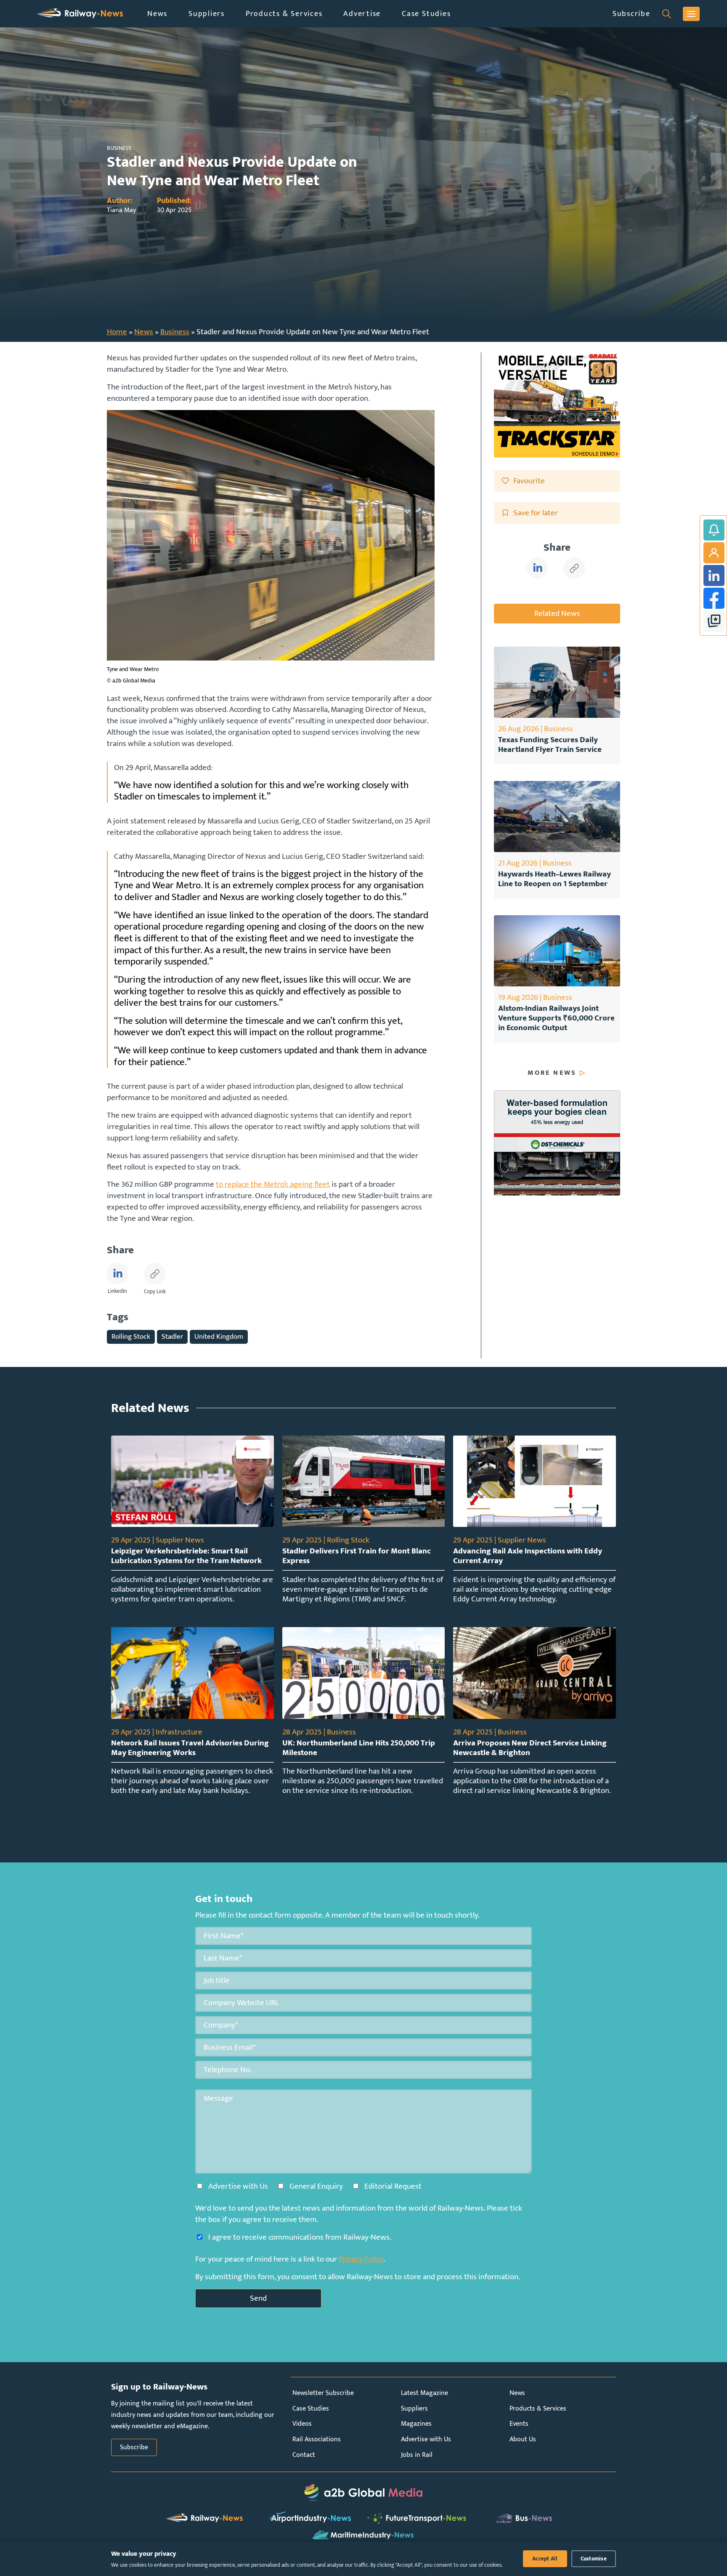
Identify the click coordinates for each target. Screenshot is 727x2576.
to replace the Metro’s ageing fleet (273, 1184)
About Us (523, 2439)
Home (117, 332)
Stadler (172, 1336)
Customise (594, 2559)
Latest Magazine (425, 2393)
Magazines (416, 2424)
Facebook (714, 598)
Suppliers (207, 14)
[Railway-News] (80, 14)
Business (175, 332)
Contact (304, 2455)
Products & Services (284, 14)
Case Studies (426, 14)
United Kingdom (219, 1336)
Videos (302, 2424)
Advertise (362, 14)
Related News (557, 613)
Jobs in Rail (417, 2455)
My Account (714, 553)
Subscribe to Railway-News (714, 530)
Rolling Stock (131, 1336)
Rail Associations (317, 2439)
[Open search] (667, 14)
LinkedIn (714, 575)
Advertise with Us (426, 2439)
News (157, 14)
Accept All (545, 2559)
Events (519, 2424)
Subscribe (631, 14)
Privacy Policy (361, 2259)
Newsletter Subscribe (323, 2393)
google (714, 621)
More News (552, 1073)
